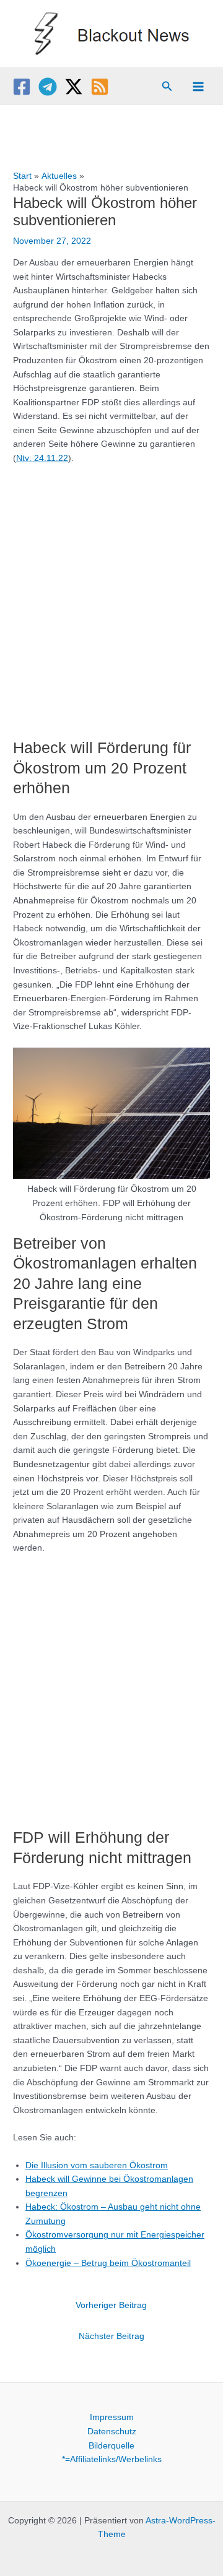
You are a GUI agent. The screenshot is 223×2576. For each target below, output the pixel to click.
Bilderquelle (111, 2446)
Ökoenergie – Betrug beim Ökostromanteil (108, 2263)
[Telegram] (48, 87)
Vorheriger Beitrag (111, 2305)
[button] (167, 87)
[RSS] (100, 87)
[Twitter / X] (74, 87)
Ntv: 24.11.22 (42, 458)
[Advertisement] (111, 596)
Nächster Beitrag (111, 2336)
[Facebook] (22, 87)
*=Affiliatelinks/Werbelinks (112, 2459)
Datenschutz (112, 2432)
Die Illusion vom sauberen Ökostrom (97, 2165)
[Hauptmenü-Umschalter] (199, 86)
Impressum (112, 2417)
